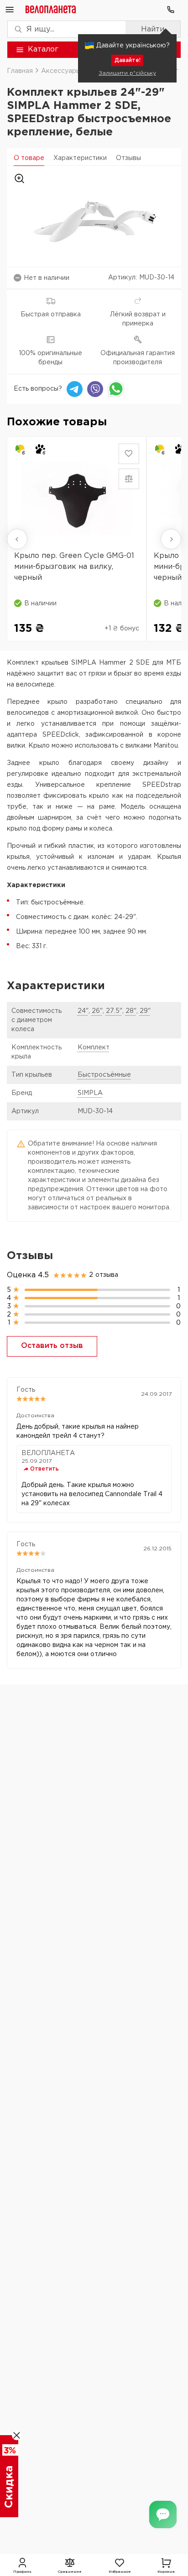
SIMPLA (90, 1093)
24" (83, 1011)
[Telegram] (75, 389)
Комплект (94, 1048)
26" (97, 1011)
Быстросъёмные (104, 1075)
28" (131, 1011)
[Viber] (95, 389)
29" (145, 1011)
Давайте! (128, 60)
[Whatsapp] (116, 389)
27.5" (114, 1011)
